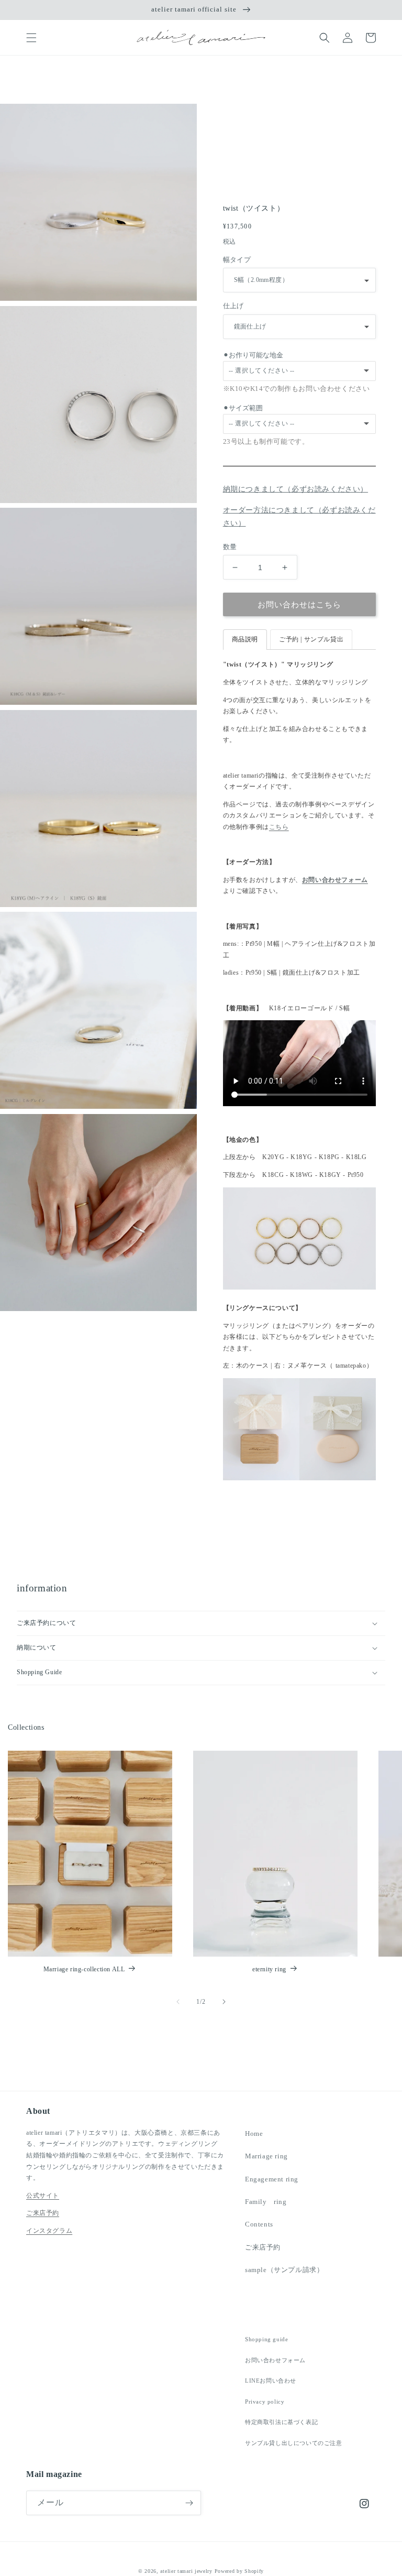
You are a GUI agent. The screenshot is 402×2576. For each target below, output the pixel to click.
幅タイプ (237, 260)
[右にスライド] (224, 2002)
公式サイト (43, 2196)
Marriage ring (266, 2156)
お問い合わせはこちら (299, 605)
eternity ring (269, 1969)
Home (254, 2133)
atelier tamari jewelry (186, 2571)
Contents (259, 2224)
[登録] (189, 2503)
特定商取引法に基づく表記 (281, 2422)
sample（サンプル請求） (284, 2270)
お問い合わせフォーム (335, 880)
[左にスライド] (178, 2002)
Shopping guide (266, 2339)
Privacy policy (265, 2402)
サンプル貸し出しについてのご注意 (294, 2443)
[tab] (245, 640)
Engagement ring (272, 2179)
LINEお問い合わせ (271, 2381)
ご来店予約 (43, 2213)
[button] (31, 38)
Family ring (266, 2202)
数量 (230, 547)
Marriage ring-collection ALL (84, 1969)
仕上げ (233, 306)
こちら (279, 827)
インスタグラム (49, 2231)
